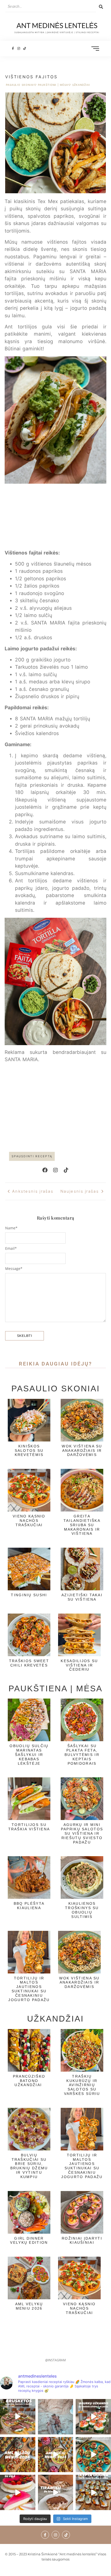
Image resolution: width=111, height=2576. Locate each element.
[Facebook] (45, 1170)
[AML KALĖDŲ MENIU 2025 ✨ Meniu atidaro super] (18, 2455)
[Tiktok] (25, 48)
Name (11, 1228)
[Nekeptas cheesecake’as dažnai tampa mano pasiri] (18, 2492)
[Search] (101, 7)
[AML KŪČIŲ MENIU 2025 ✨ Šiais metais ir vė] (56, 2455)
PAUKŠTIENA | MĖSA (54, 85)
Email (11, 1248)
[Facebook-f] (13, 48)
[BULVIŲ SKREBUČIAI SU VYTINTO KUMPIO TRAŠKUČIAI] (93, 2455)
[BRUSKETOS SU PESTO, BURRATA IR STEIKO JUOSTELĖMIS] (18, 2417)
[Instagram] (19, 48)
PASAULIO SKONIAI (21, 85)
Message (14, 1269)
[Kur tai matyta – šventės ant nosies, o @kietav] (93, 2417)
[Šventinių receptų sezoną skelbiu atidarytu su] (93, 2492)
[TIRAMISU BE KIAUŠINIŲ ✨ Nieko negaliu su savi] (56, 2492)
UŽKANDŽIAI (81, 85)
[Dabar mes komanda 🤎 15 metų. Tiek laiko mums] (56, 2417)
